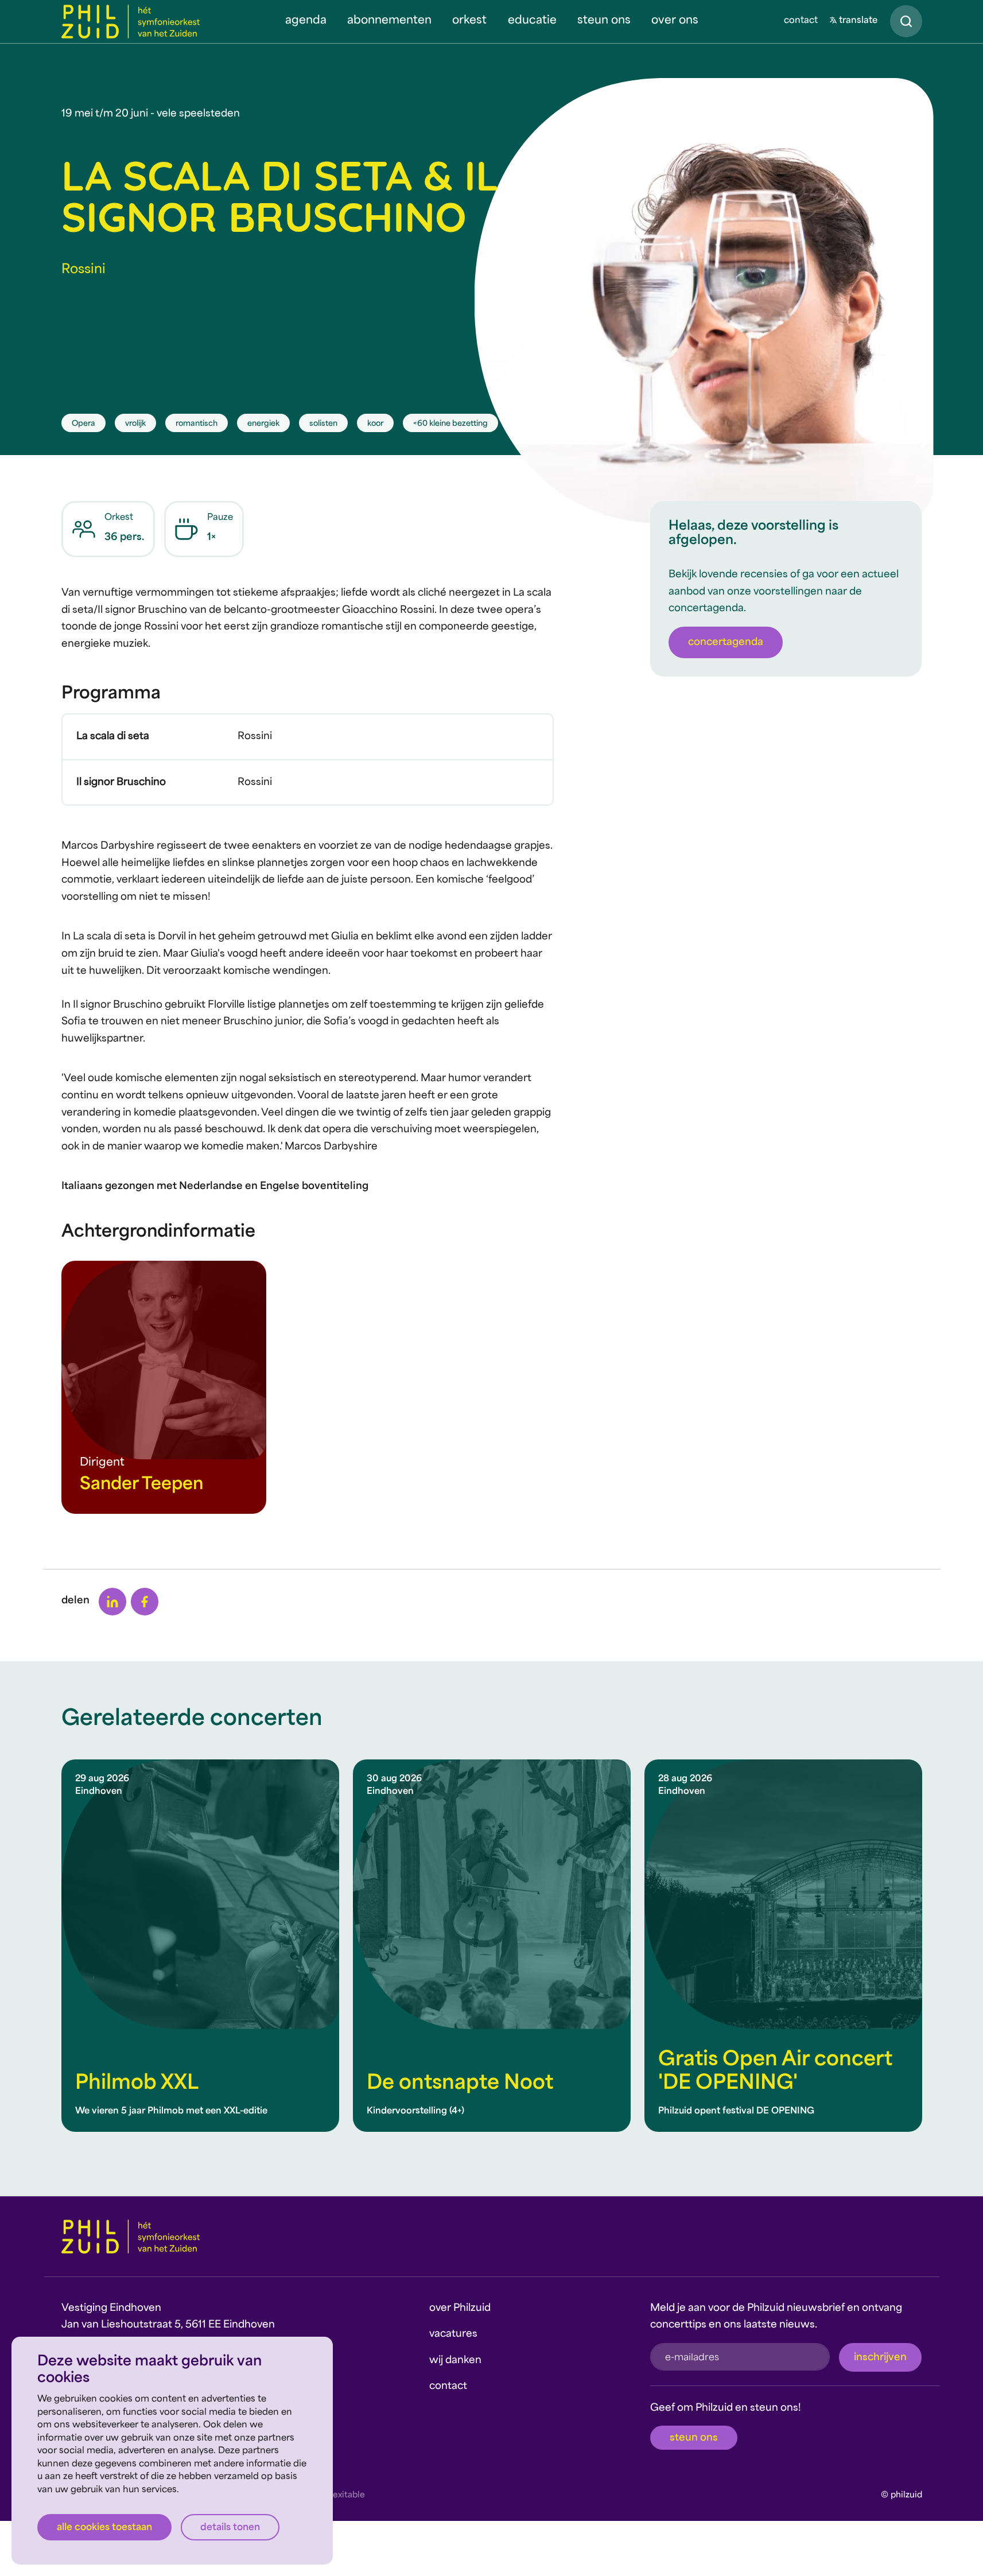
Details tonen (230, 2528)
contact (801, 21)
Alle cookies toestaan (104, 2528)
